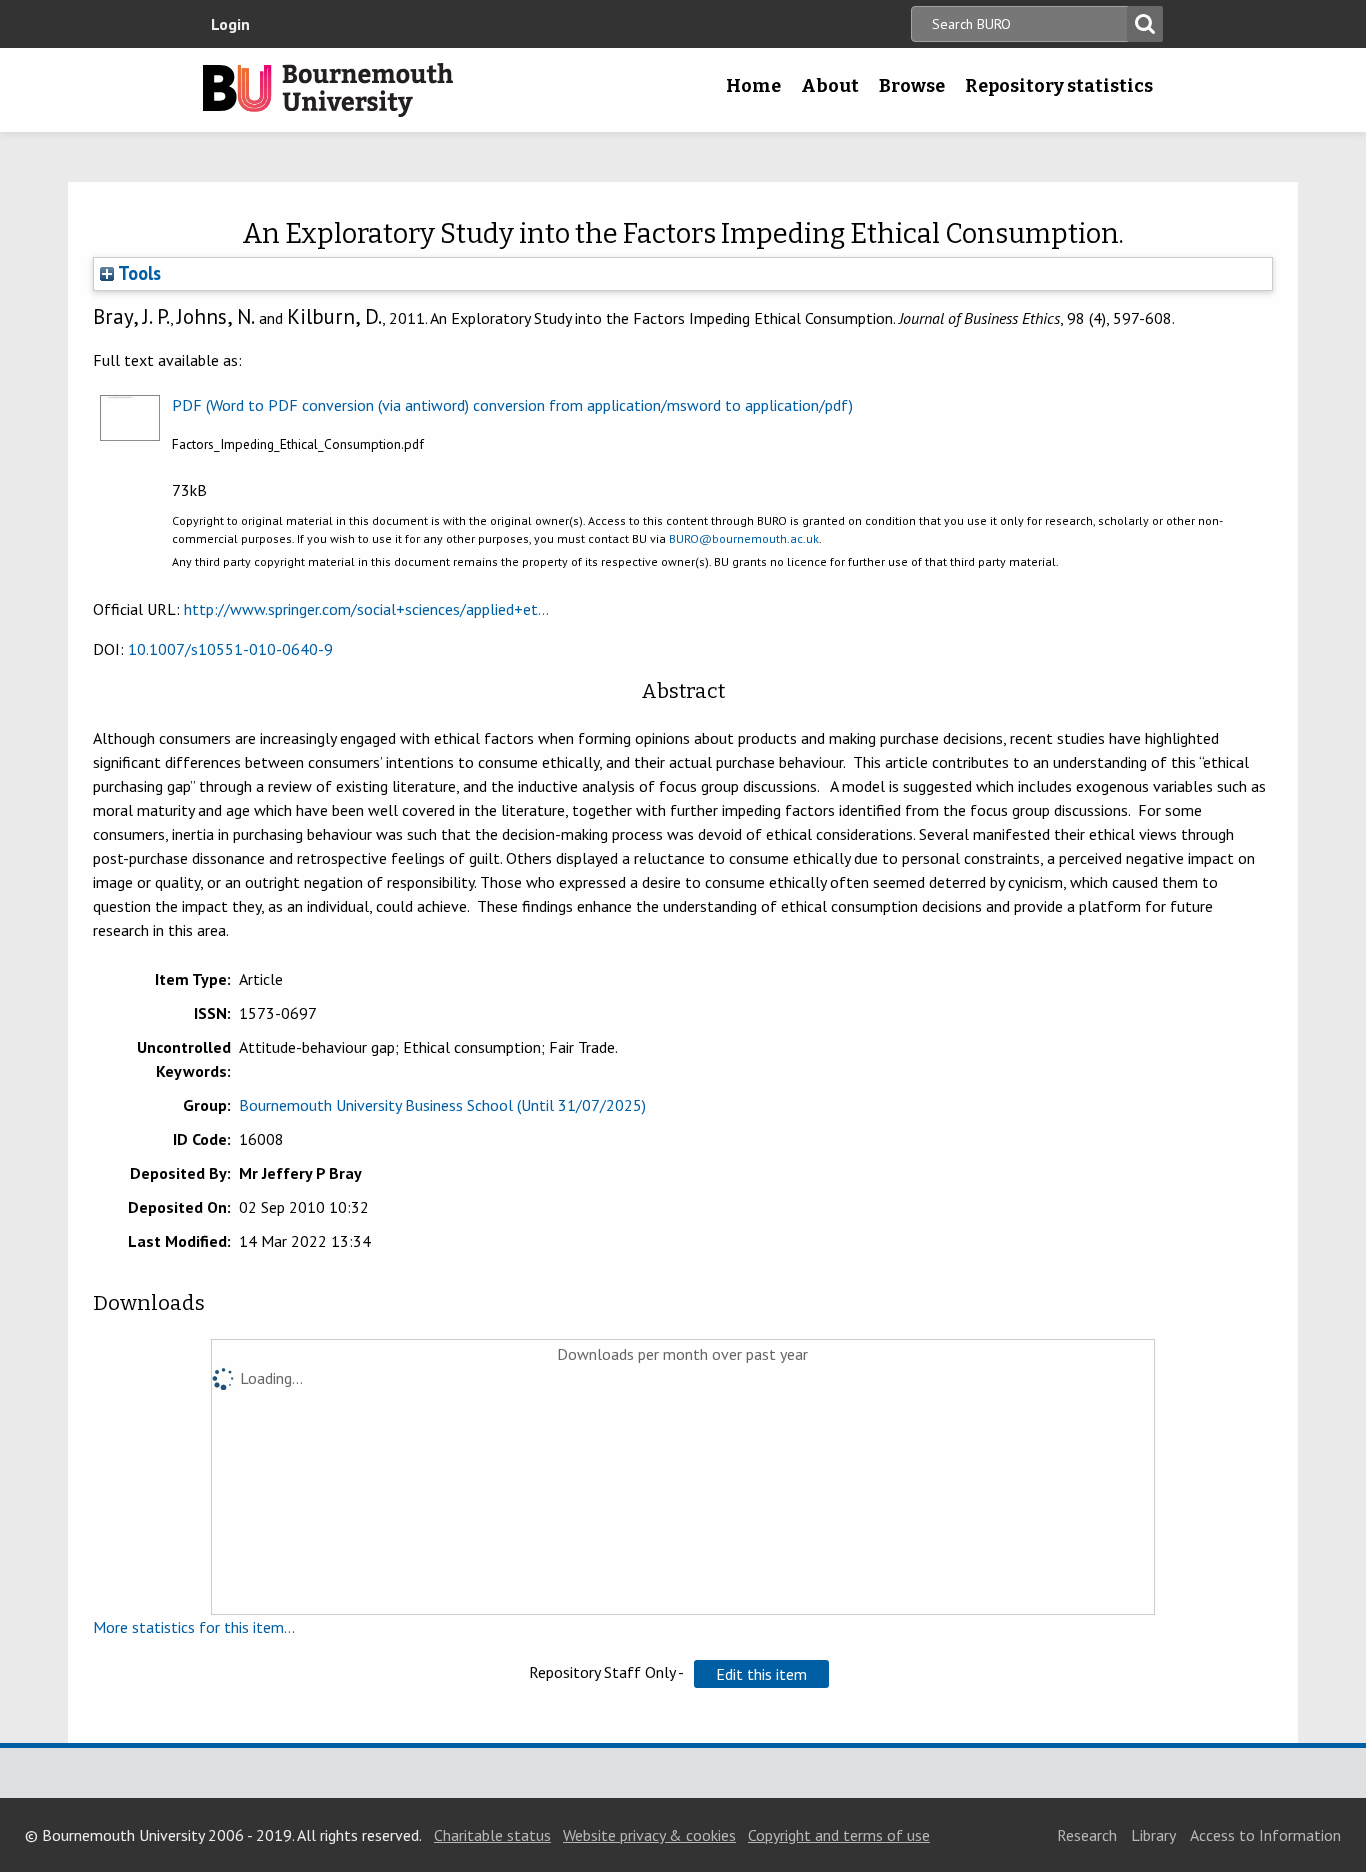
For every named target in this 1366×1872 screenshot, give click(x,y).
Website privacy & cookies (649, 1835)
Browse (912, 86)
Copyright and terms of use (839, 1835)
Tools (137, 273)
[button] (761, 1674)
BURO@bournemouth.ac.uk (744, 538)
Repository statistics (1059, 86)
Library (1153, 1835)
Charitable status (492, 1835)
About (830, 86)
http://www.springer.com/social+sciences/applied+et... (366, 609)
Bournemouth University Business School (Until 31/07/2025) (442, 1105)
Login (230, 24)
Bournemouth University (328, 90)
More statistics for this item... (194, 1627)
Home (753, 86)
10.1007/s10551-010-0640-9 (230, 649)
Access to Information (1265, 1835)
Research (1087, 1835)
